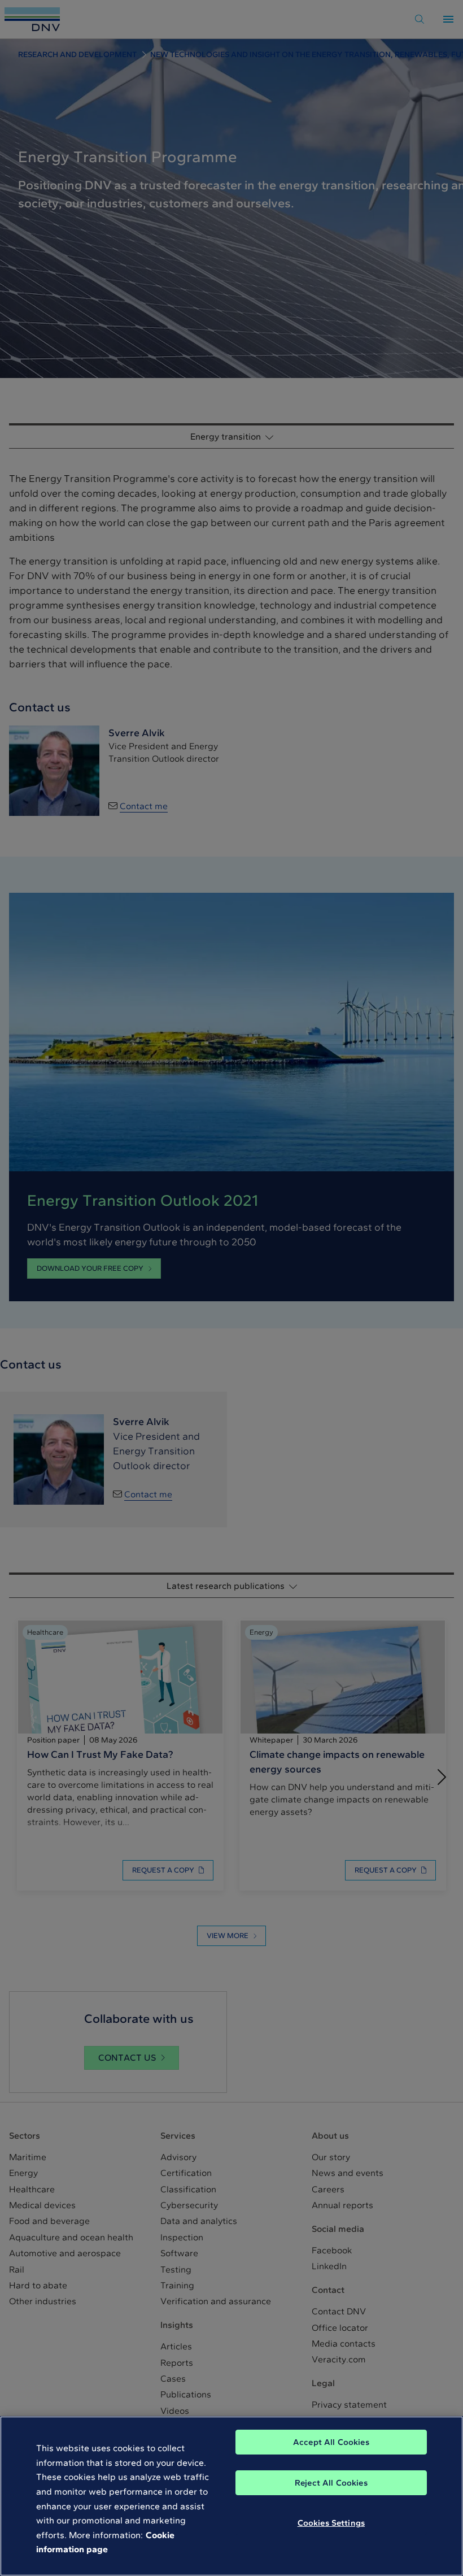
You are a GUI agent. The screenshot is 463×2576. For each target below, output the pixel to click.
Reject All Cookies (331, 2483)
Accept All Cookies (331, 2442)
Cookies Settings (331, 2523)
